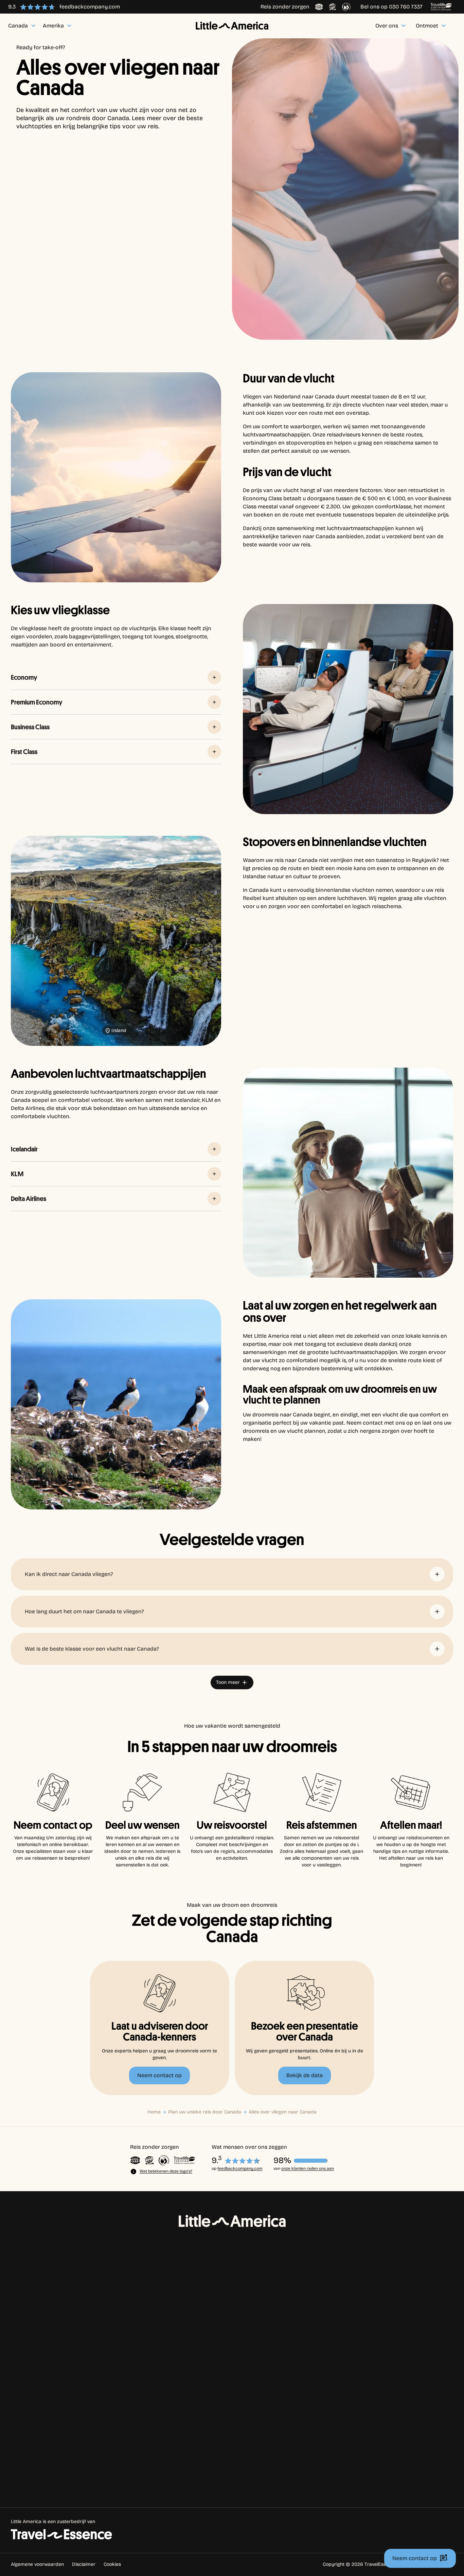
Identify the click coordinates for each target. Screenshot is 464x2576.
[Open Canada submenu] (52, 2381)
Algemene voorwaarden (37, 2564)
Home (154, 2112)
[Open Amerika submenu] (55, 2397)
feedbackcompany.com (240, 2168)
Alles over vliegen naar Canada (283, 2112)
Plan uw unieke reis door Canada (205, 2112)
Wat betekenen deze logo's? (166, 2171)
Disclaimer (84, 2564)
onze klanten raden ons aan (308, 2168)
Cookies (112, 2564)
